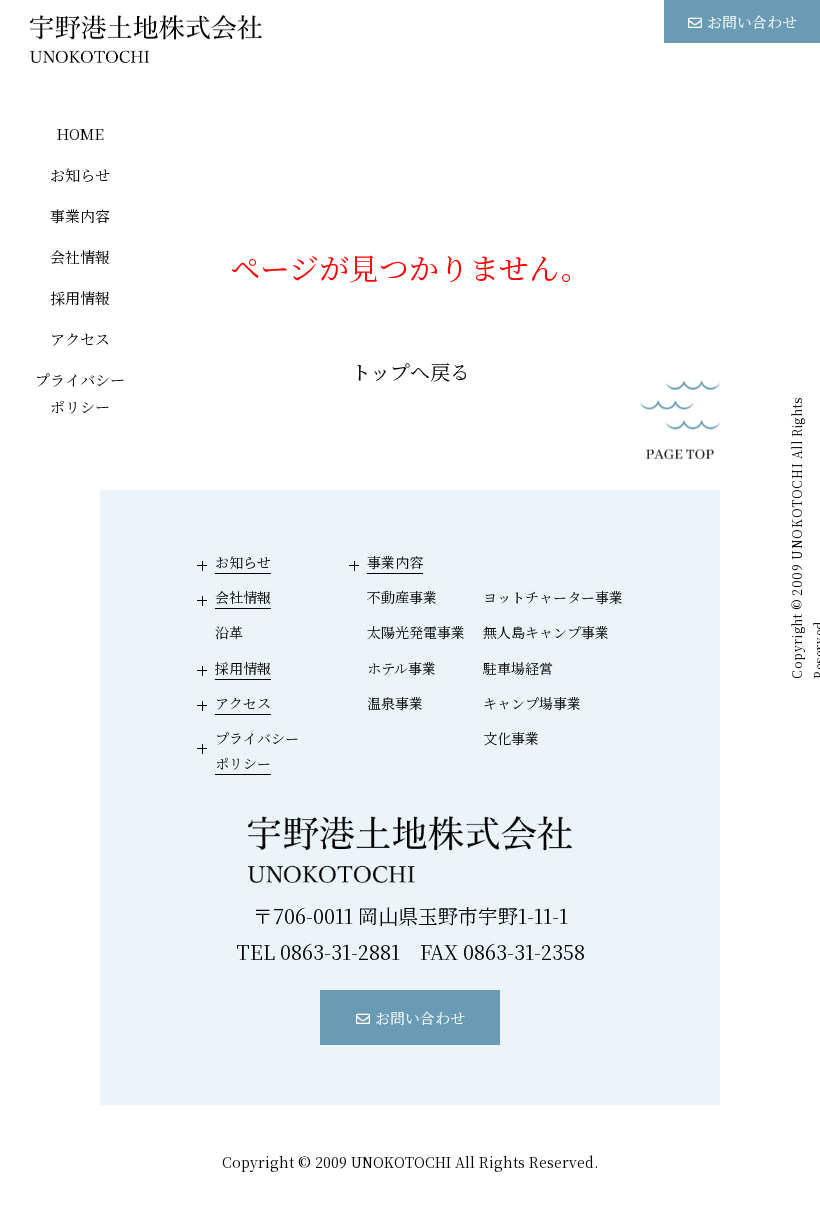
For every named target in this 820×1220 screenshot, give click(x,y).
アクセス (80, 338)
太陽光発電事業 (416, 632)
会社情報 (80, 256)
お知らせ (80, 174)
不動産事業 (402, 597)
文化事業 (511, 738)
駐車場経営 (518, 668)
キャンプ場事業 (532, 703)
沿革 (229, 632)
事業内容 (80, 215)
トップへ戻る (410, 371)
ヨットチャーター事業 (553, 597)
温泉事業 (395, 703)
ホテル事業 (401, 668)
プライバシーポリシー (80, 393)
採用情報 (80, 297)
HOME (80, 133)
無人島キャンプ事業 (546, 632)
